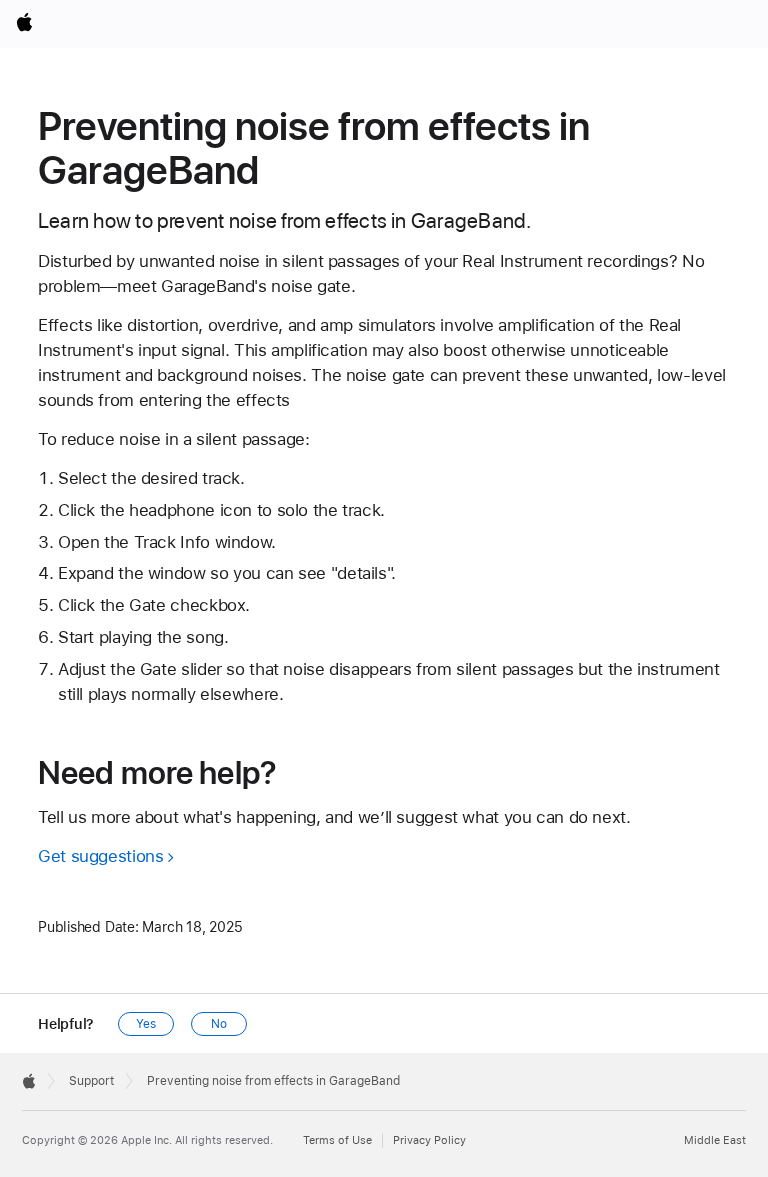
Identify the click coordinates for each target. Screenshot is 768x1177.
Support (91, 1081)
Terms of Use (337, 1140)
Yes (146, 1024)
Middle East (715, 1140)
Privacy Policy (429, 1140)
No (219, 1024)
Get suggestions (100, 856)
